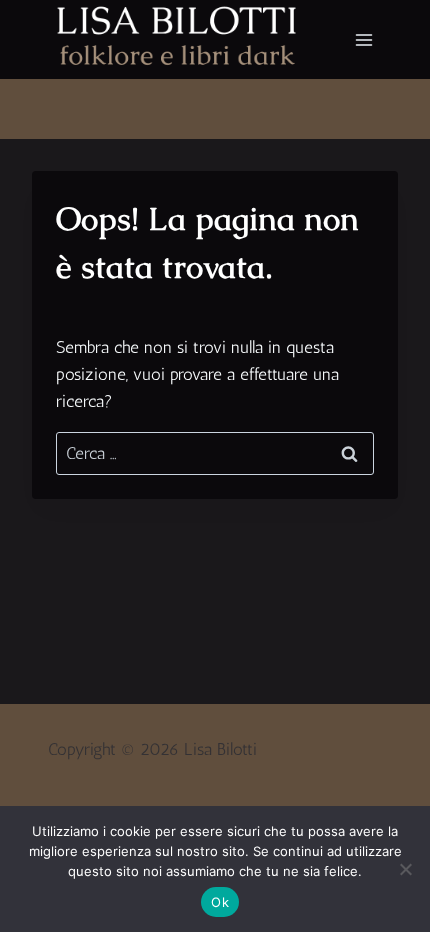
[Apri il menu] (363, 39)
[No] (405, 869)
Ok (220, 902)
